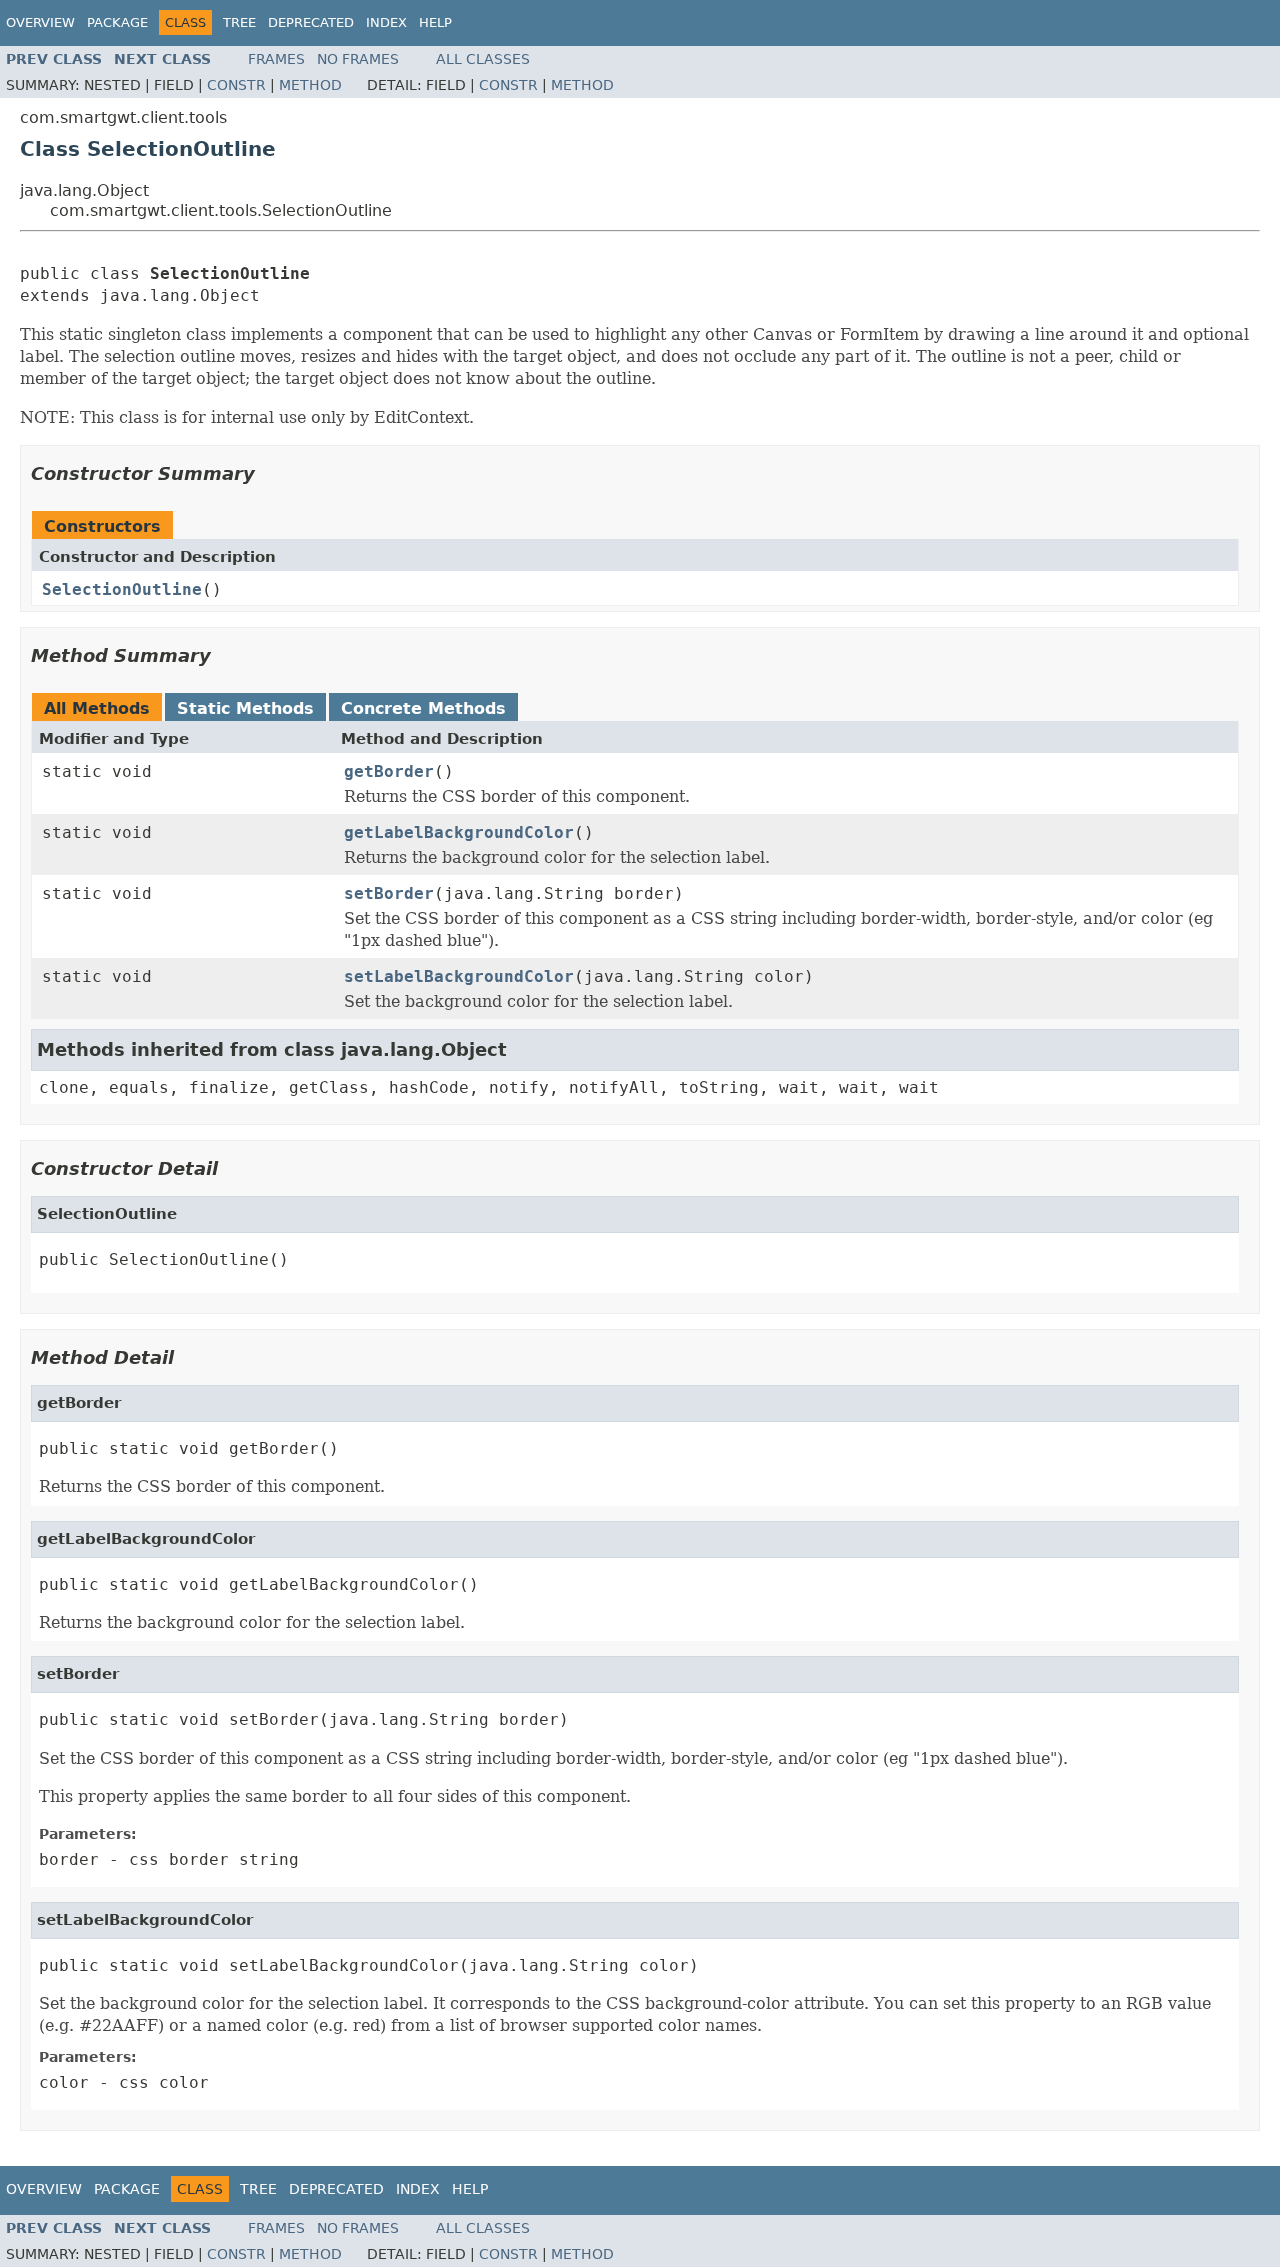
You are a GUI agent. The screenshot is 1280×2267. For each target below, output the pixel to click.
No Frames (358, 59)
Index (386, 22)
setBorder (389, 893)
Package (117, 22)
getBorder (389, 771)
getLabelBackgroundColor (459, 832)
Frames (276, 59)
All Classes (483, 59)
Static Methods (245, 708)
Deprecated (311, 22)
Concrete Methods (423, 708)
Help (435, 22)
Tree (239, 22)
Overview (40, 22)
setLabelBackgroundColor (459, 976)
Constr (236, 85)
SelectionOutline (122, 589)
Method (310, 85)
